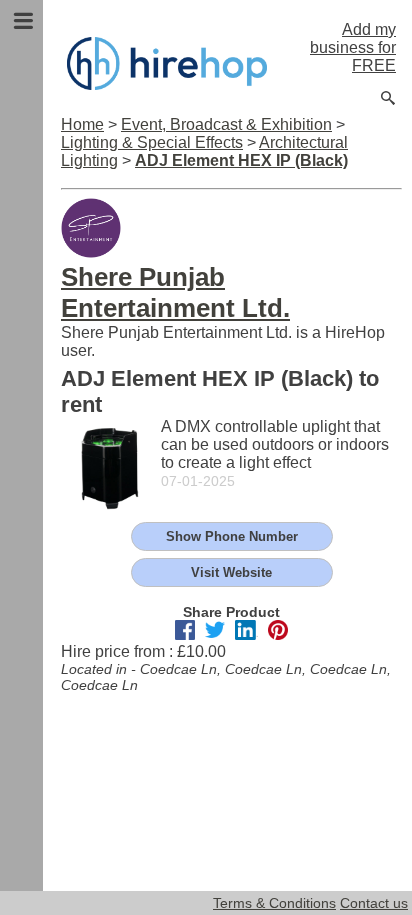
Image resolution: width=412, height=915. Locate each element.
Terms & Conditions (274, 903)
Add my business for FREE (353, 47)
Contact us (374, 903)
